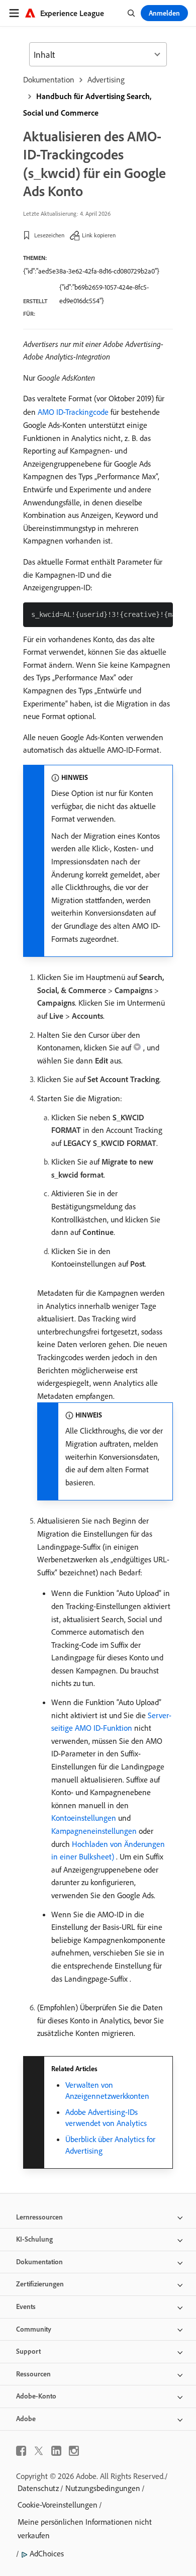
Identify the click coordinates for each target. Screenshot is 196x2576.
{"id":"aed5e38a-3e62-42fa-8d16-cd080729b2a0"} (91, 271)
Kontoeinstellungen (84, 1818)
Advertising (106, 79)
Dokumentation (49, 79)
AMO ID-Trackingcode (73, 412)
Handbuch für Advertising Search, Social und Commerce (87, 104)
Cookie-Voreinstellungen (58, 2505)
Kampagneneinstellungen (94, 1831)
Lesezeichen (49, 235)
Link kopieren (99, 235)
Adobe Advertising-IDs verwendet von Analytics (106, 2117)
